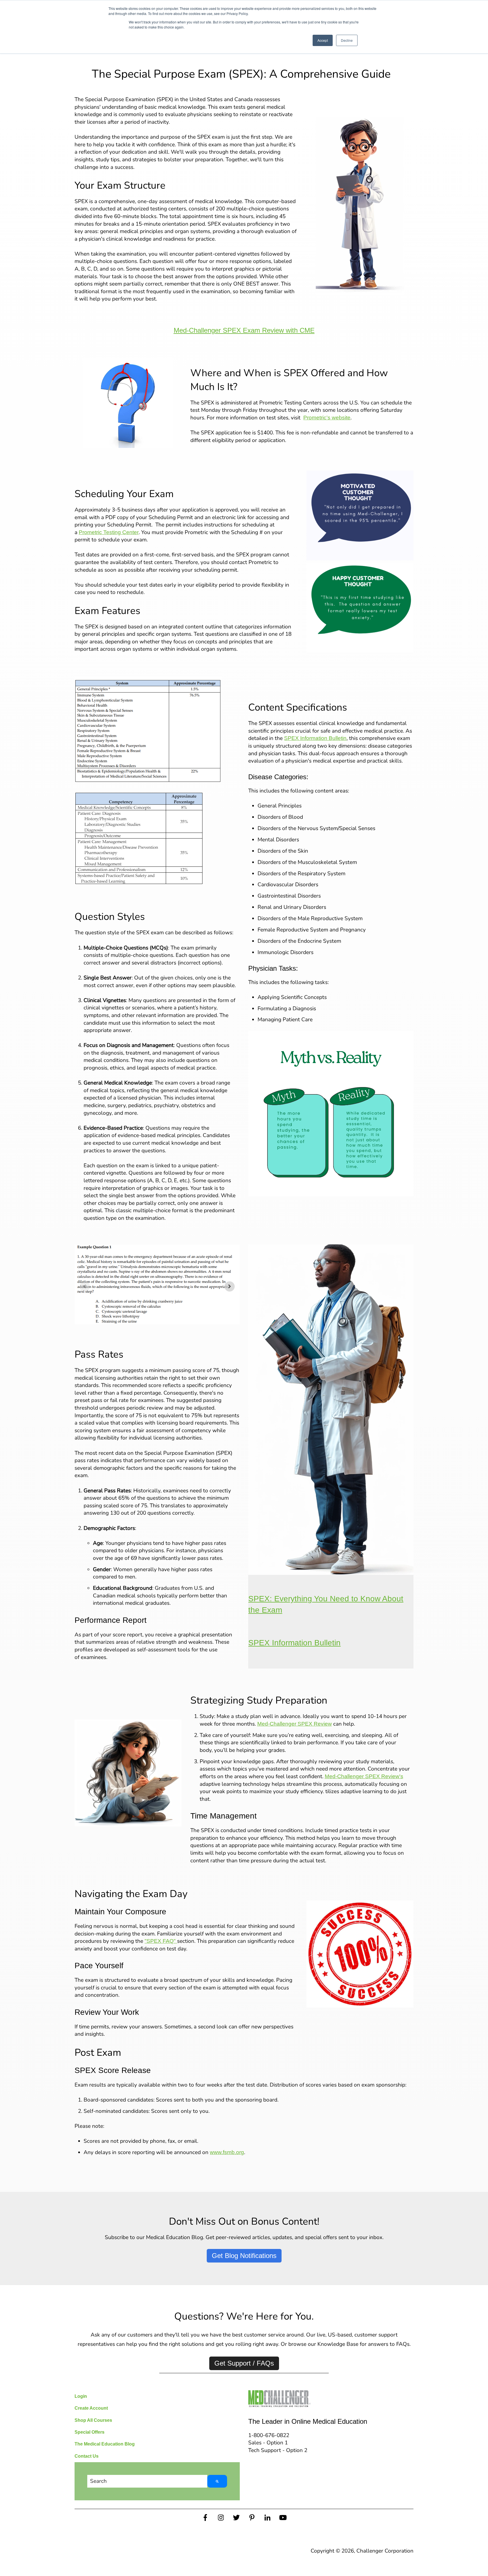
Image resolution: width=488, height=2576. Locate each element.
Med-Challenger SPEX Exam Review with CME (244, 330)
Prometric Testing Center (109, 532)
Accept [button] (323, 40)
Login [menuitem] (81, 2396)
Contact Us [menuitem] (87, 2456)
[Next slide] (230, 1286)
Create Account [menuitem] (91, 2408)
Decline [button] (347, 40)
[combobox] (147, 2481)
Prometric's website (327, 418)
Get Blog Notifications (244, 2256)
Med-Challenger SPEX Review (295, 1724)
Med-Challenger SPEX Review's (364, 1776)
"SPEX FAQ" (161, 1941)
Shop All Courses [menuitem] (93, 2420)
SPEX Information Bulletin (315, 738)
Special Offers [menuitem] (90, 2432)
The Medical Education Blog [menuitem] (105, 2444)
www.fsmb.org (227, 2152)
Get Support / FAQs (244, 2363)
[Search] (217, 2481)
